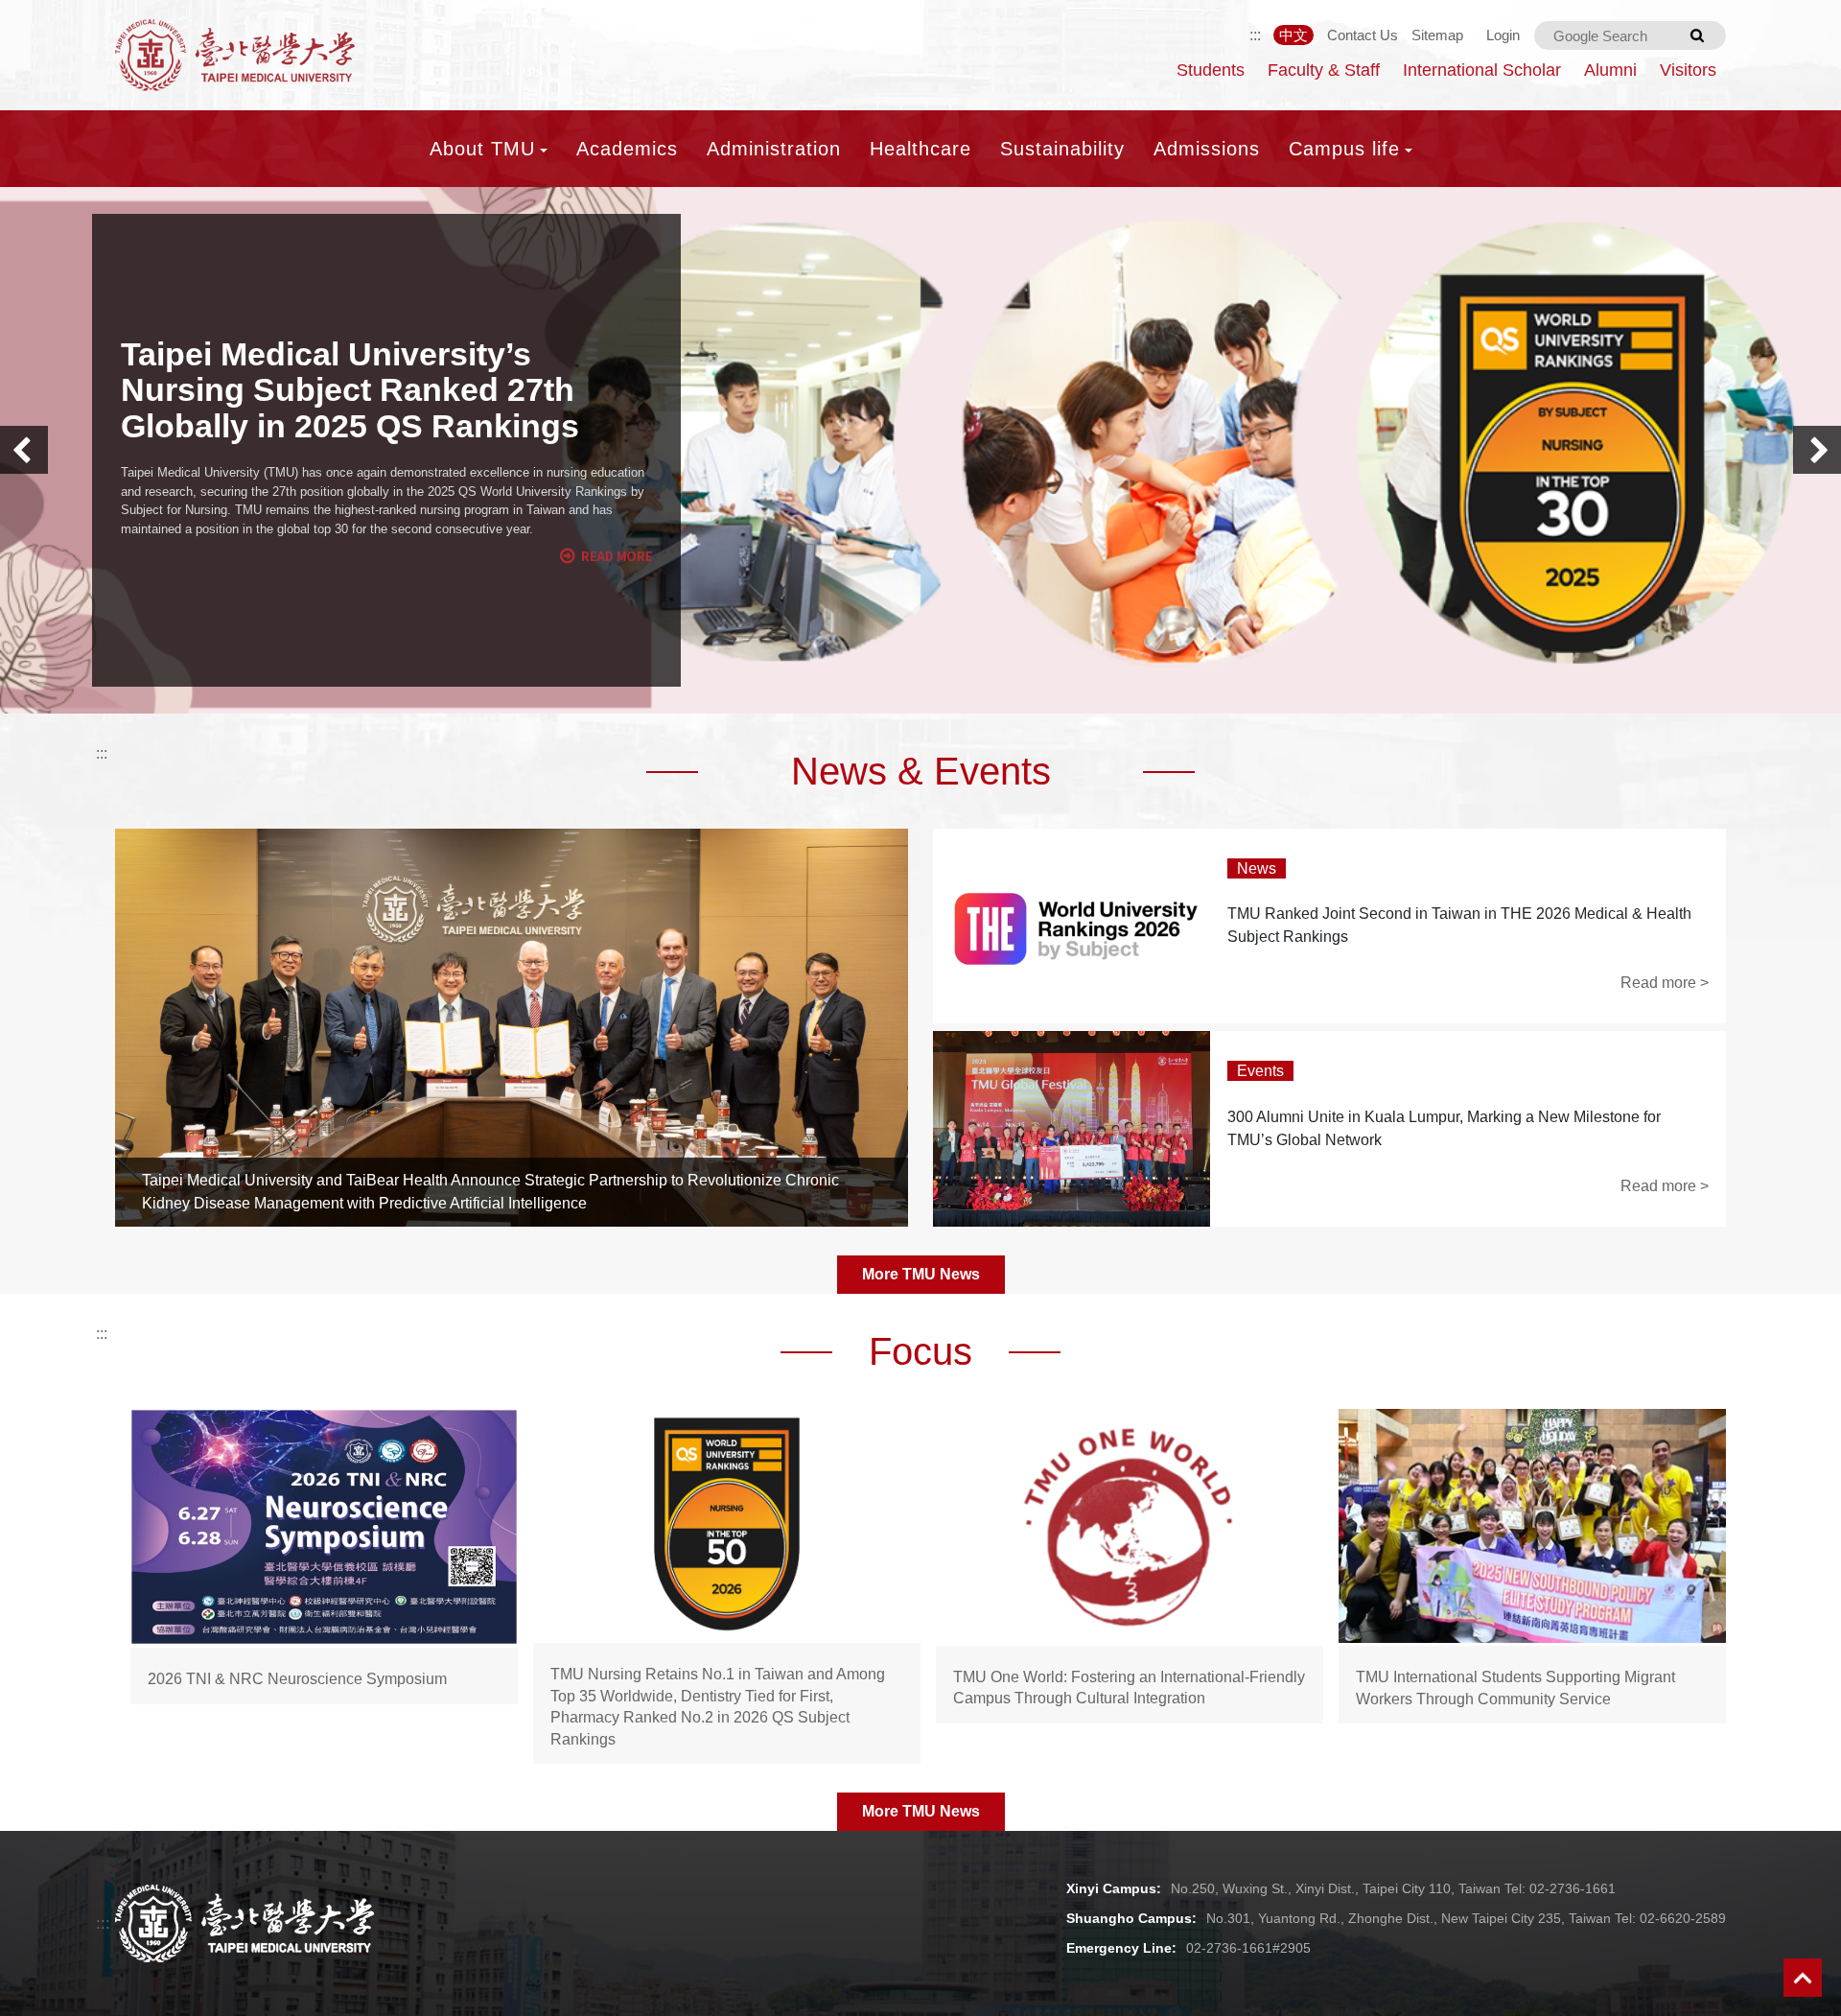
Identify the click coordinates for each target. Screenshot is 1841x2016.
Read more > (1665, 983)
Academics (627, 149)
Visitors (1688, 70)
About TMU (482, 149)
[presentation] (24, 450)
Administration (774, 149)
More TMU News (921, 1274)
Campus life (1344, 149)
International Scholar (1482, 70)
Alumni (1610, 70)
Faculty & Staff (1324, 70)
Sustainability (1062, 149)
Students (1211, 70)
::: (1255, 35)
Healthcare (920, 149)
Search (1697, 35)
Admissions (1207, 149)
